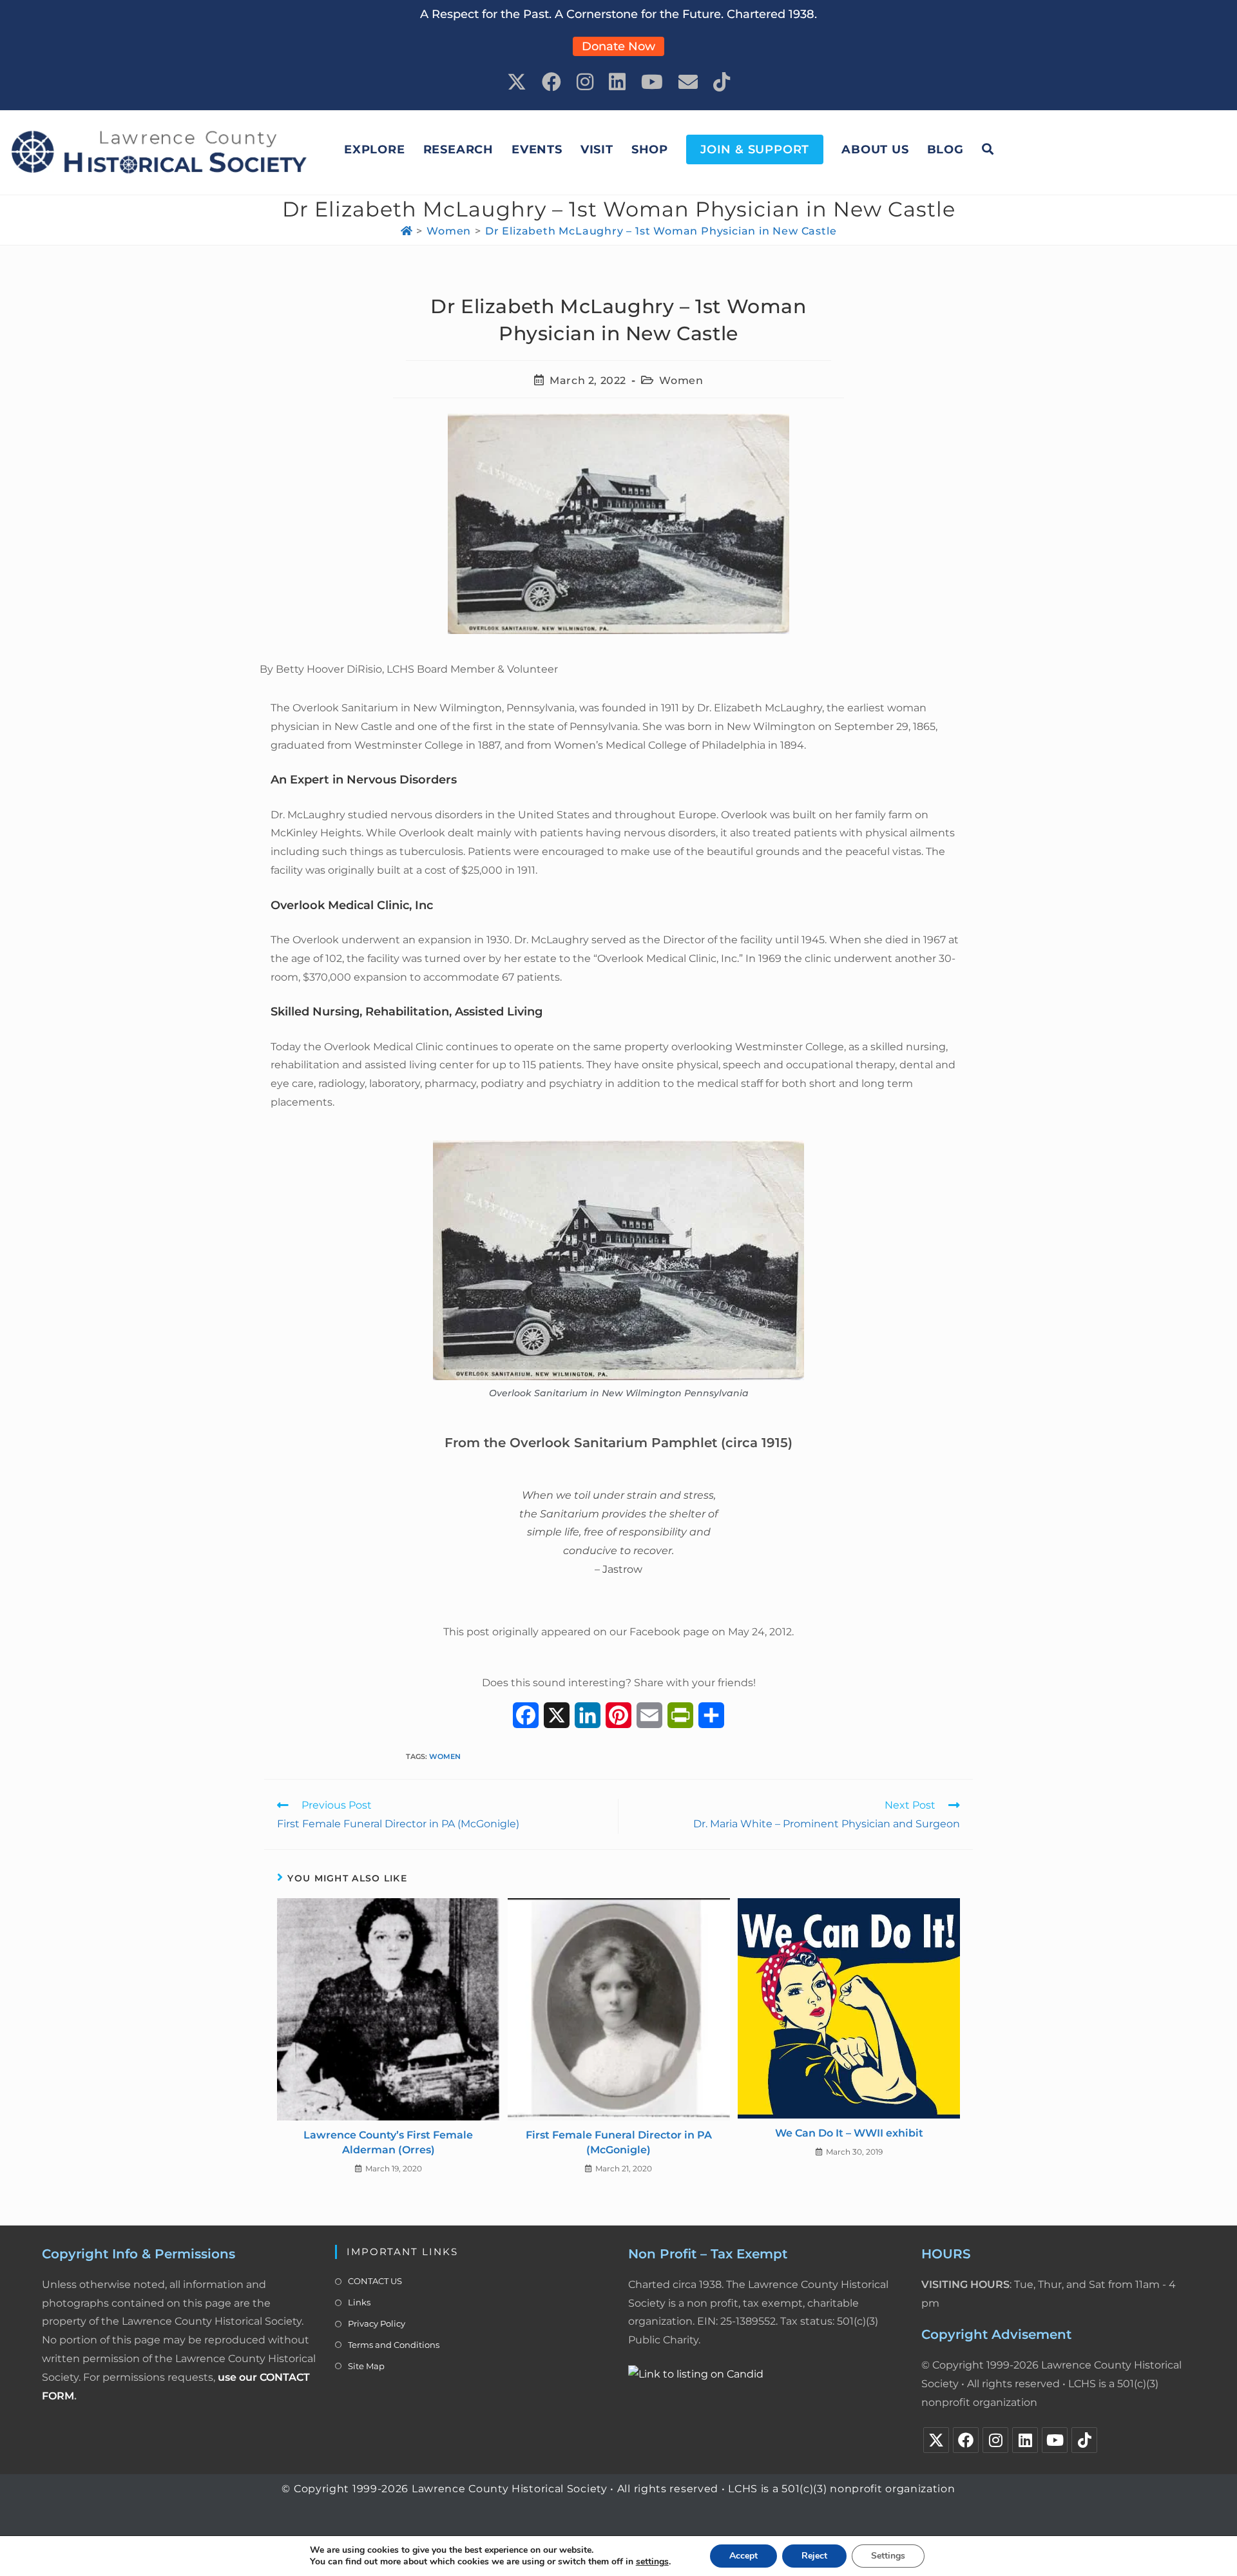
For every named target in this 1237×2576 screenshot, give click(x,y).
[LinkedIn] (1025, 2440)
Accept (743, 2556)
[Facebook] (966, 2440)
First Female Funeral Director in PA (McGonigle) (619, 2142)
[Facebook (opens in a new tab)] (551, 82)
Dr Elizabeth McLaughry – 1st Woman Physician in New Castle (661, 231)
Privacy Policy (377, 2323)
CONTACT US (375, 2281)
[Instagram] (995, 2440)
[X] (936, 2440)
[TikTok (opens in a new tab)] (722, 82)
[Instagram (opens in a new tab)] (585, 82)
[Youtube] (1055, 2440)
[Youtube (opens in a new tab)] (652, 82)
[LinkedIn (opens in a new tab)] (617, 82)
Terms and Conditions (394, 2345)
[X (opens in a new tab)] (517, 82)
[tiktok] (1084, 2440)
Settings (888, 2556)
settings (652, 2562)
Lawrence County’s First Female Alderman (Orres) (388, 2142)
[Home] (407, 231)
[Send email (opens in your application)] (688, 82)
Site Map (366, 2366)
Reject (814, 2556)
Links (359, 2302)
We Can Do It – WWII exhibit (849, 2133)
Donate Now (618, 46)
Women (681, 380)
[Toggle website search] (988, 149)
